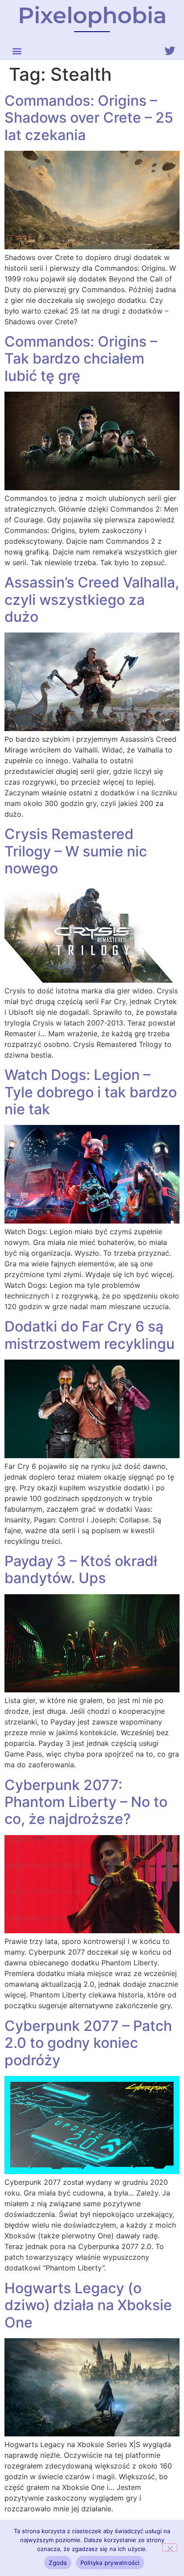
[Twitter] (170, 51)
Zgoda (58, 2563)
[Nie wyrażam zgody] (170, 2547)
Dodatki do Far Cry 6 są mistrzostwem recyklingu (90, 1335)
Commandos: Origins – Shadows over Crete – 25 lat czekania (89, 118)
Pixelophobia (92, 15)
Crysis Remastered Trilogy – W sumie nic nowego (76, 851)
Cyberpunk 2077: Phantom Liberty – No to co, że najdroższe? (86, 1802)
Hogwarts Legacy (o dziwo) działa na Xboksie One (88, 2305)
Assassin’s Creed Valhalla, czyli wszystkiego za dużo (92, 600)
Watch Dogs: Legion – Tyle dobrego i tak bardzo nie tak (91, 1092)
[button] (17, 51)
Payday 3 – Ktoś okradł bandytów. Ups (81, 1569)
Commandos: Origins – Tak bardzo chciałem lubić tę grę (81, 359)
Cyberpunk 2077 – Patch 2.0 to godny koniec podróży (88, 2043)
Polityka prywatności (110, 2563)
